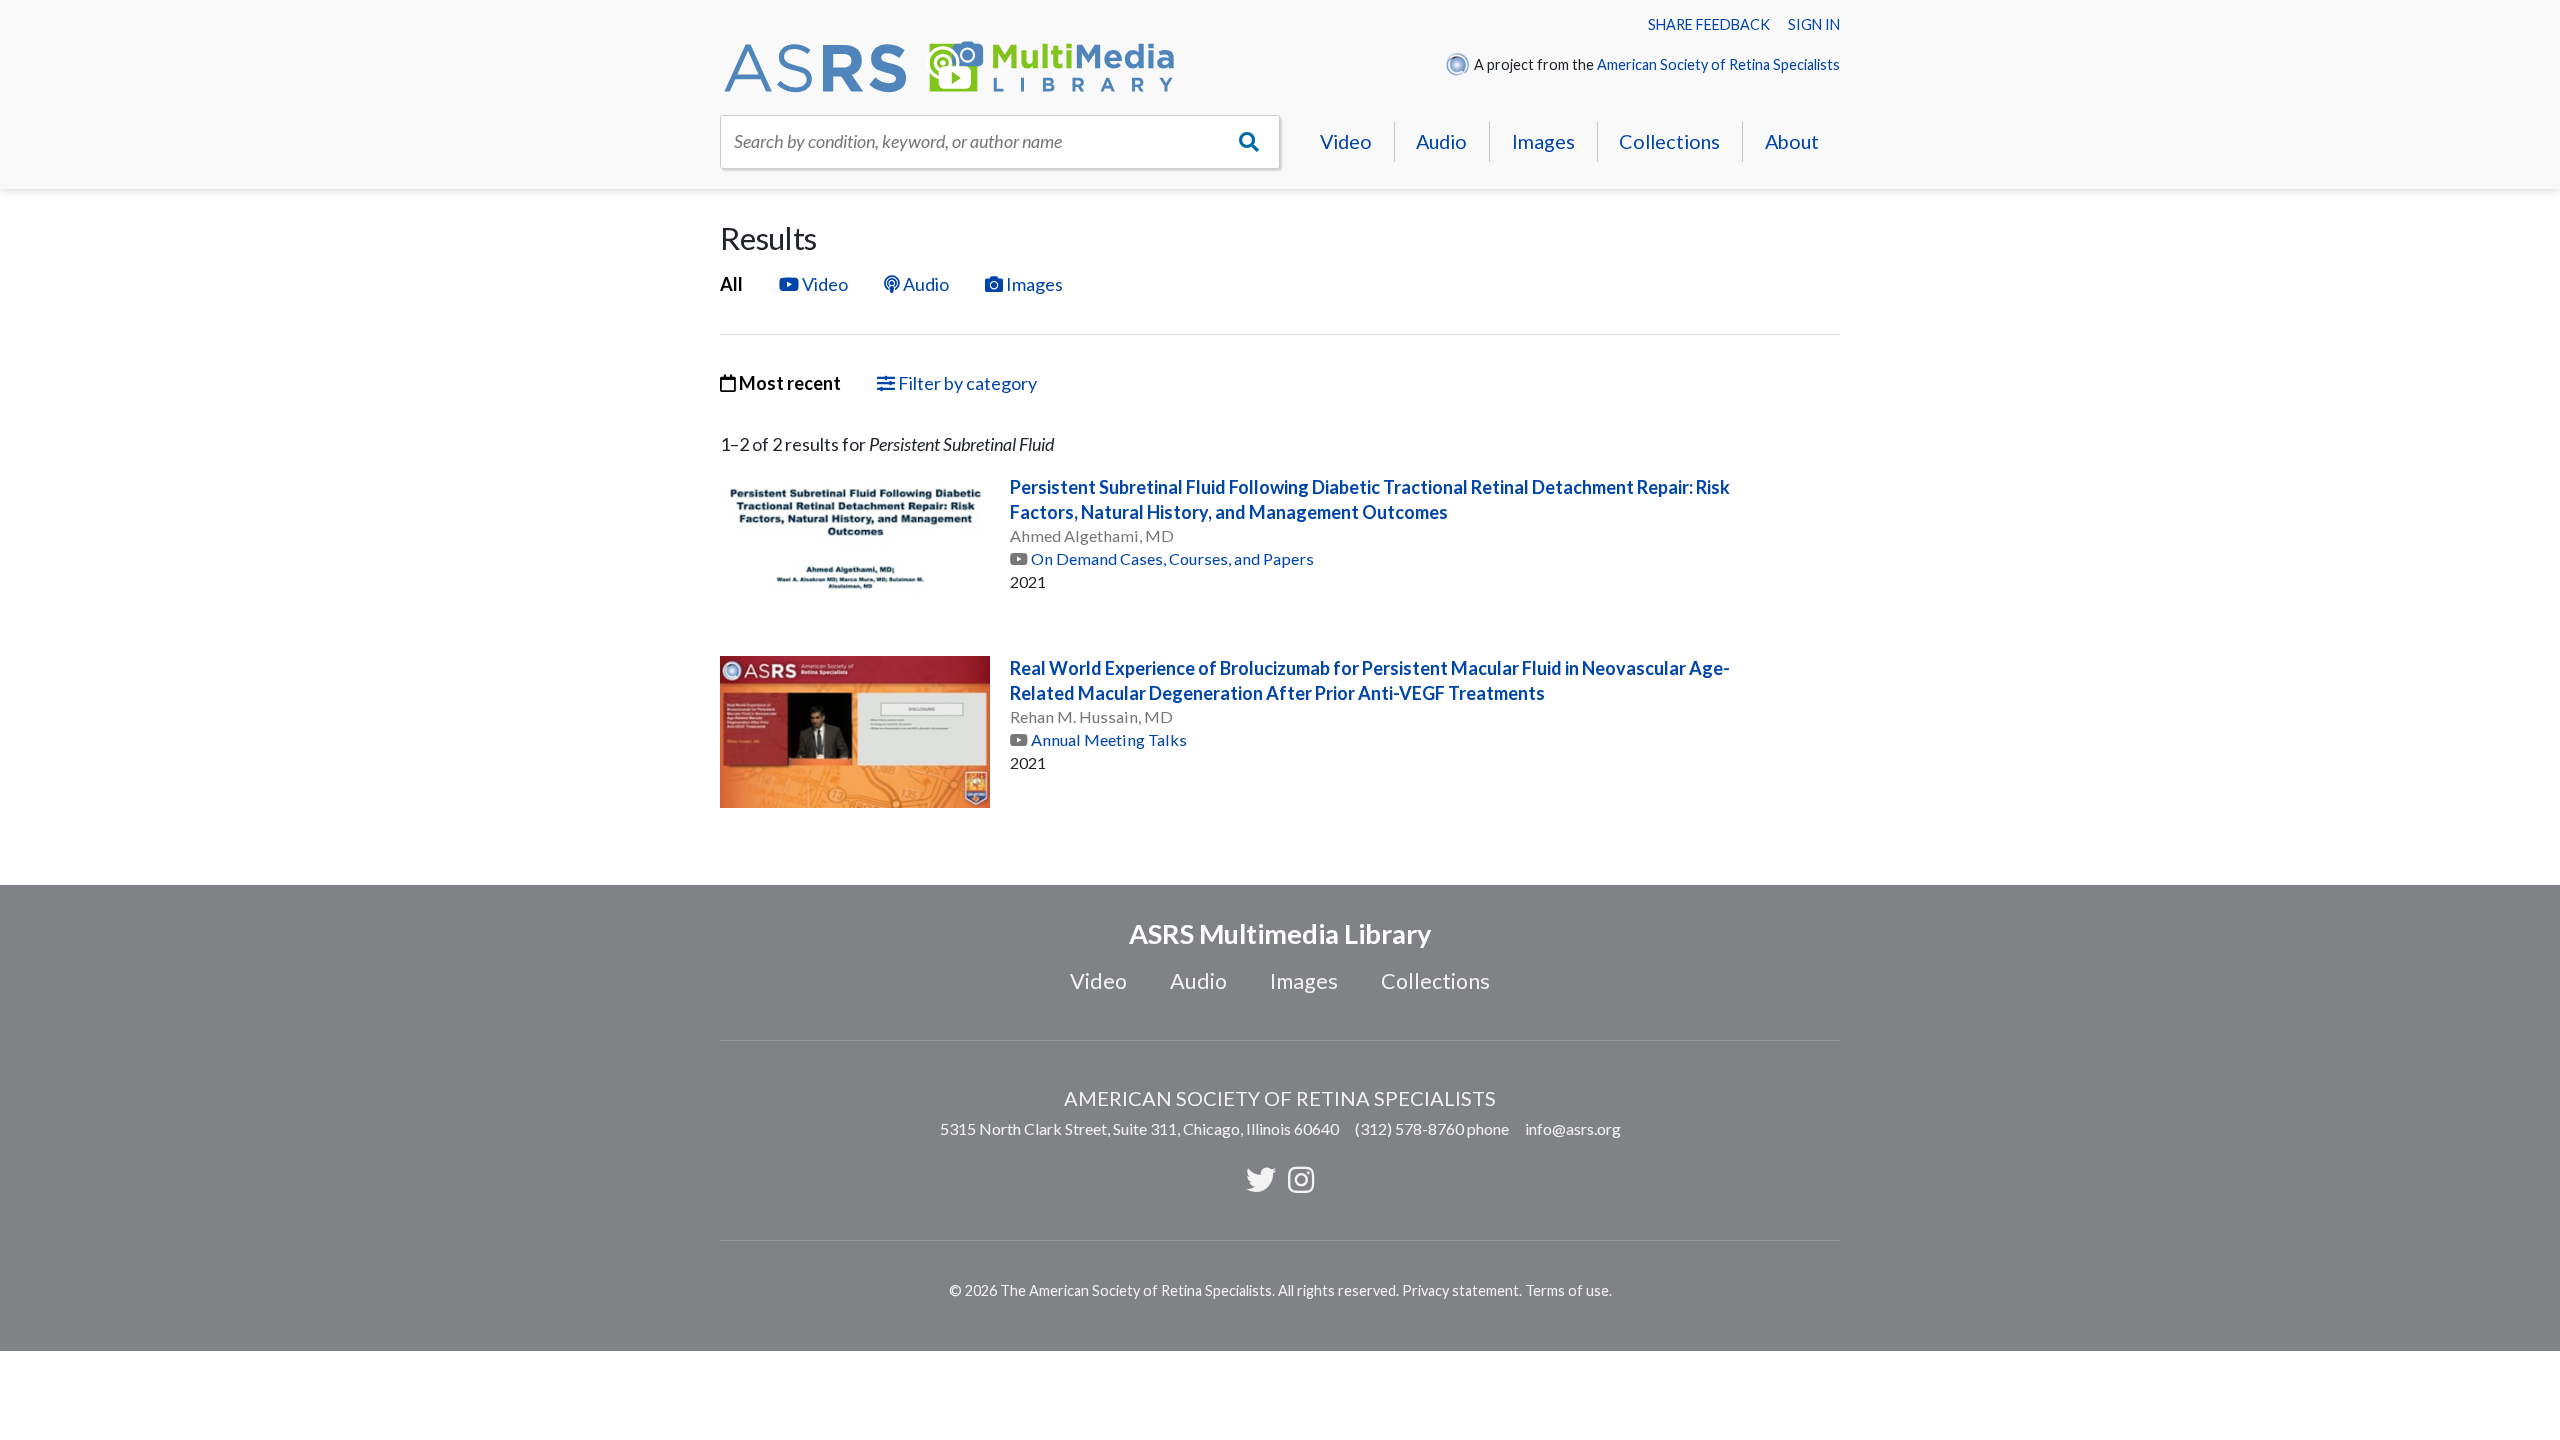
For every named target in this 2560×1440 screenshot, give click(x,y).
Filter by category (966, 383)
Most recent (788, 383)
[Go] (1249, 141)
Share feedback (1709, 24)
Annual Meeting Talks (1109, 739)
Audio (1441, 141)
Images (1543, 141)
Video (1346, 141)
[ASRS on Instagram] (1301, 1179)
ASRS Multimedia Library (1280, 933)
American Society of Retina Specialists (1718, 64)
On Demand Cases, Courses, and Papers (1172, 558)
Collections (1669, 141)
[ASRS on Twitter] (1261, 1179)
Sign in (1814, 24)
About (1792, 141)
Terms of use (1567, 1290)
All (731, 284)
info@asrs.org (1573, 1128)
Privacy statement (1460, 1290)
